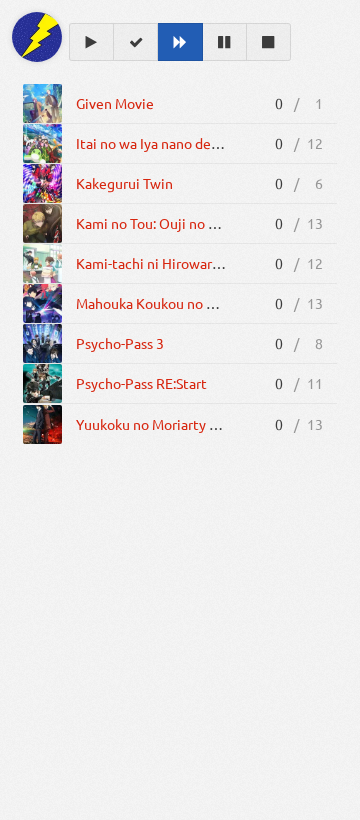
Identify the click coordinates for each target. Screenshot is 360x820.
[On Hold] (225, 42)
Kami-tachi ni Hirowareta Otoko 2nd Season (213, 263)
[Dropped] (269, 42)
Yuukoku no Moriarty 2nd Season (178, 424)
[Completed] (136, 42)
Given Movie (115, 103)
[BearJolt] (37, 37)
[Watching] (91, 42)
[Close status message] (330, 805)
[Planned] (180, 42)
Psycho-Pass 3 (120, 343)
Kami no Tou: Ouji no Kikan (159, 223)
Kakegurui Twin (124, 183)
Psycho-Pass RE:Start (141, 383)
